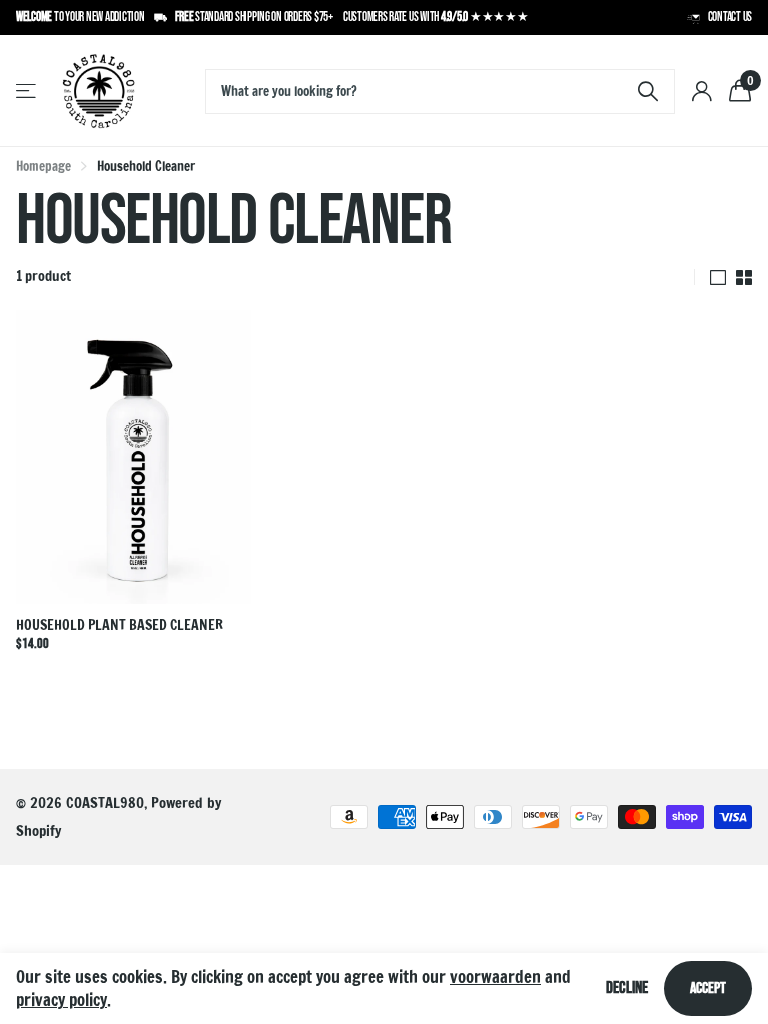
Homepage (43, 166)
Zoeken (647, 91)
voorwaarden (495, 976)
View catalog (27, 91)
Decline (627, 988)
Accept (708, 988)
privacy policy (61, 999)
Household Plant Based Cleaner (119, 625)
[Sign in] (701, 91)
